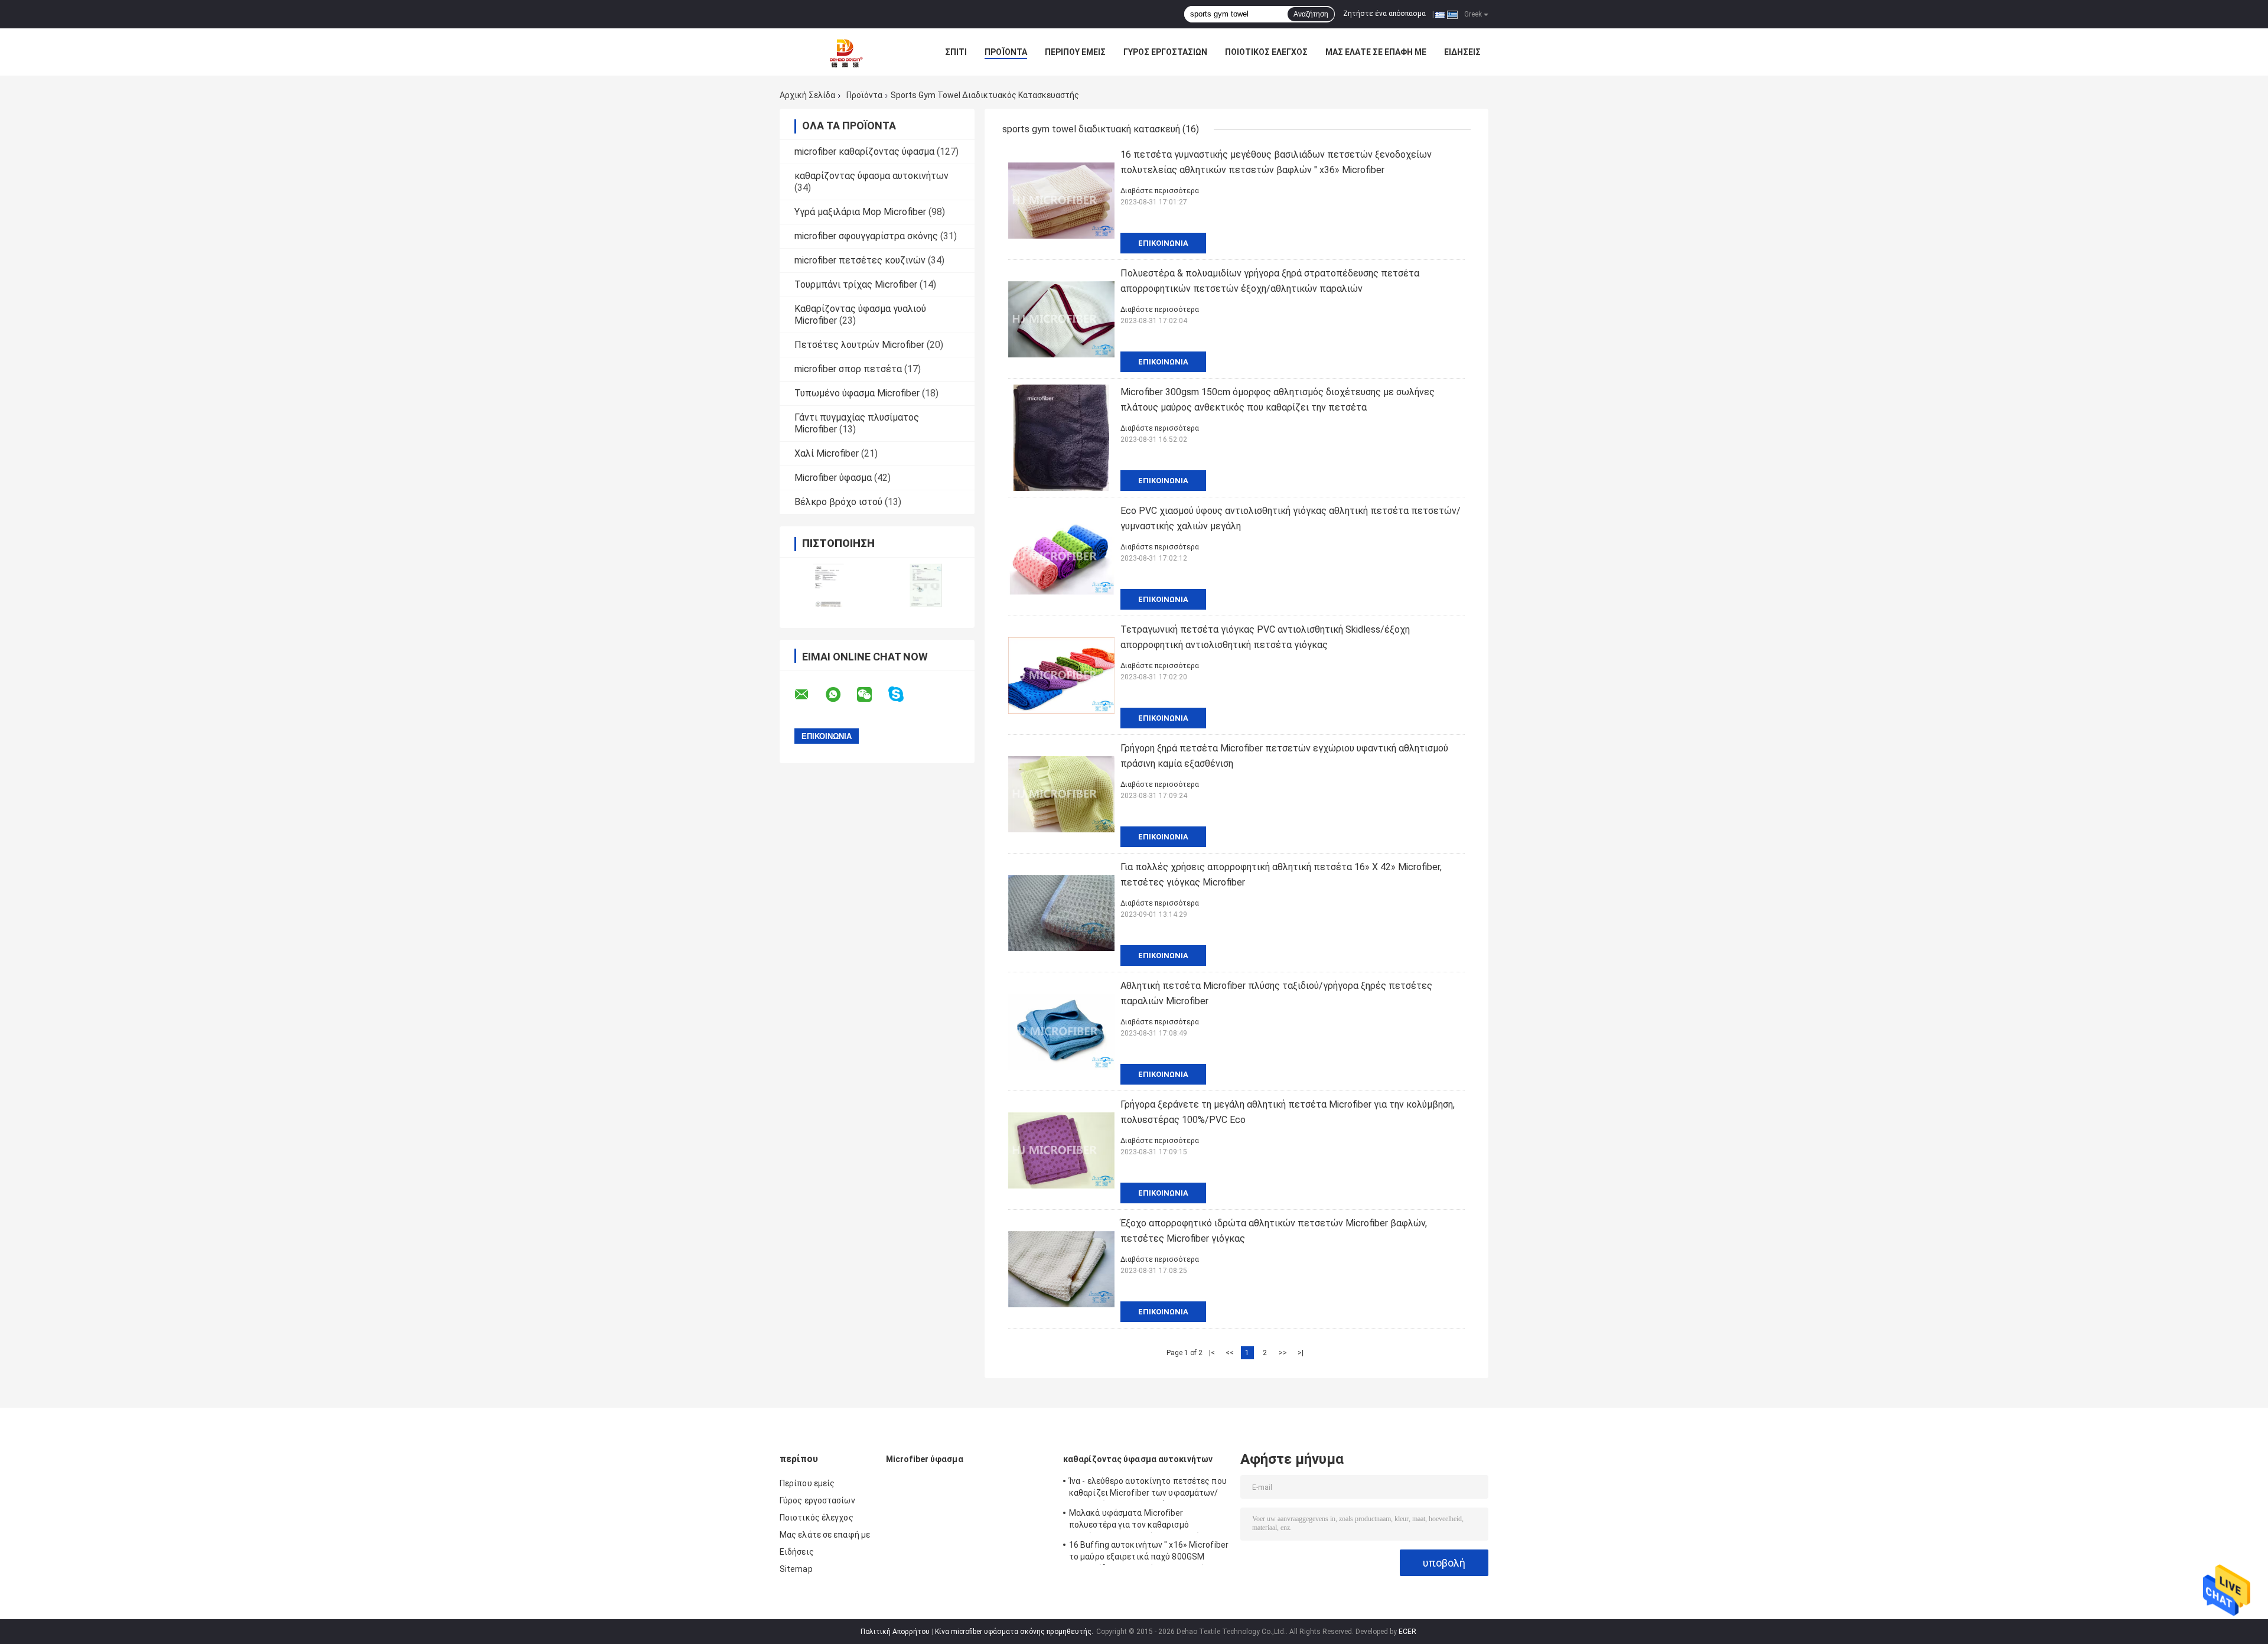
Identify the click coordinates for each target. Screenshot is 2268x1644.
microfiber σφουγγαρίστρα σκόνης (866, 236)
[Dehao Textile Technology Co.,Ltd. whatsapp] (840, 695)
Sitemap (796, 1569)
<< (1230, 1353)
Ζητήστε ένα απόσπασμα (1384, 14)
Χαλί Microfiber (827, 453)
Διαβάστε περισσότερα (1160, 191)
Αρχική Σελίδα (807, 95)
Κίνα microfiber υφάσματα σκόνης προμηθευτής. (1015, 1632)
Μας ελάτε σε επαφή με (1376, 52)
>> (1283, 1353)
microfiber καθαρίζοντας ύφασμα (864, 152)
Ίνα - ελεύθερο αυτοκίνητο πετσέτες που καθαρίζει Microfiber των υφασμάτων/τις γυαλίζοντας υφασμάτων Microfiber (1148, 1489)
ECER (1407, 1632)
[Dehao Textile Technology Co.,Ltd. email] (809, 695)
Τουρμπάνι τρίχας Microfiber (856, 284)
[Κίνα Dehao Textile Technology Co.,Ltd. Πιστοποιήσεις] (828, 585)
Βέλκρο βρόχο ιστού (838, 502)
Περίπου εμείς (1075, 52)
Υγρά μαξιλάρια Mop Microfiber (860, 212)
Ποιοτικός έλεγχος (1266, 52)
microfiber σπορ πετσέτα (848, 369)
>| (1301, 1353)
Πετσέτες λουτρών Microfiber (859, 345)
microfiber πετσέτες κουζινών (860, 260)
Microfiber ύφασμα (833, 478)
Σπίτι (956, 52)
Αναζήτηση (1311, 14)
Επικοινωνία (1163, 243)
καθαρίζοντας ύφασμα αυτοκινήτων (871, 176)
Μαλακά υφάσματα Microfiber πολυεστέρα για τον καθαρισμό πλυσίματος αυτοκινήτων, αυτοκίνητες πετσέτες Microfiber (1146, 1521)
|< (1212, 1353)
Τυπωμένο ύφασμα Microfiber (857, 393)
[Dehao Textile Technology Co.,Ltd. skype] (903, 694)
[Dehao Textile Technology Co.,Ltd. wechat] (872, 695)
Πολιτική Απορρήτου (895, 1632)
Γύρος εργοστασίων (1165, 52)
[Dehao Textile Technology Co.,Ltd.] (845, 52)
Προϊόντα (1006, 52)
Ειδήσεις (1462, 52)
